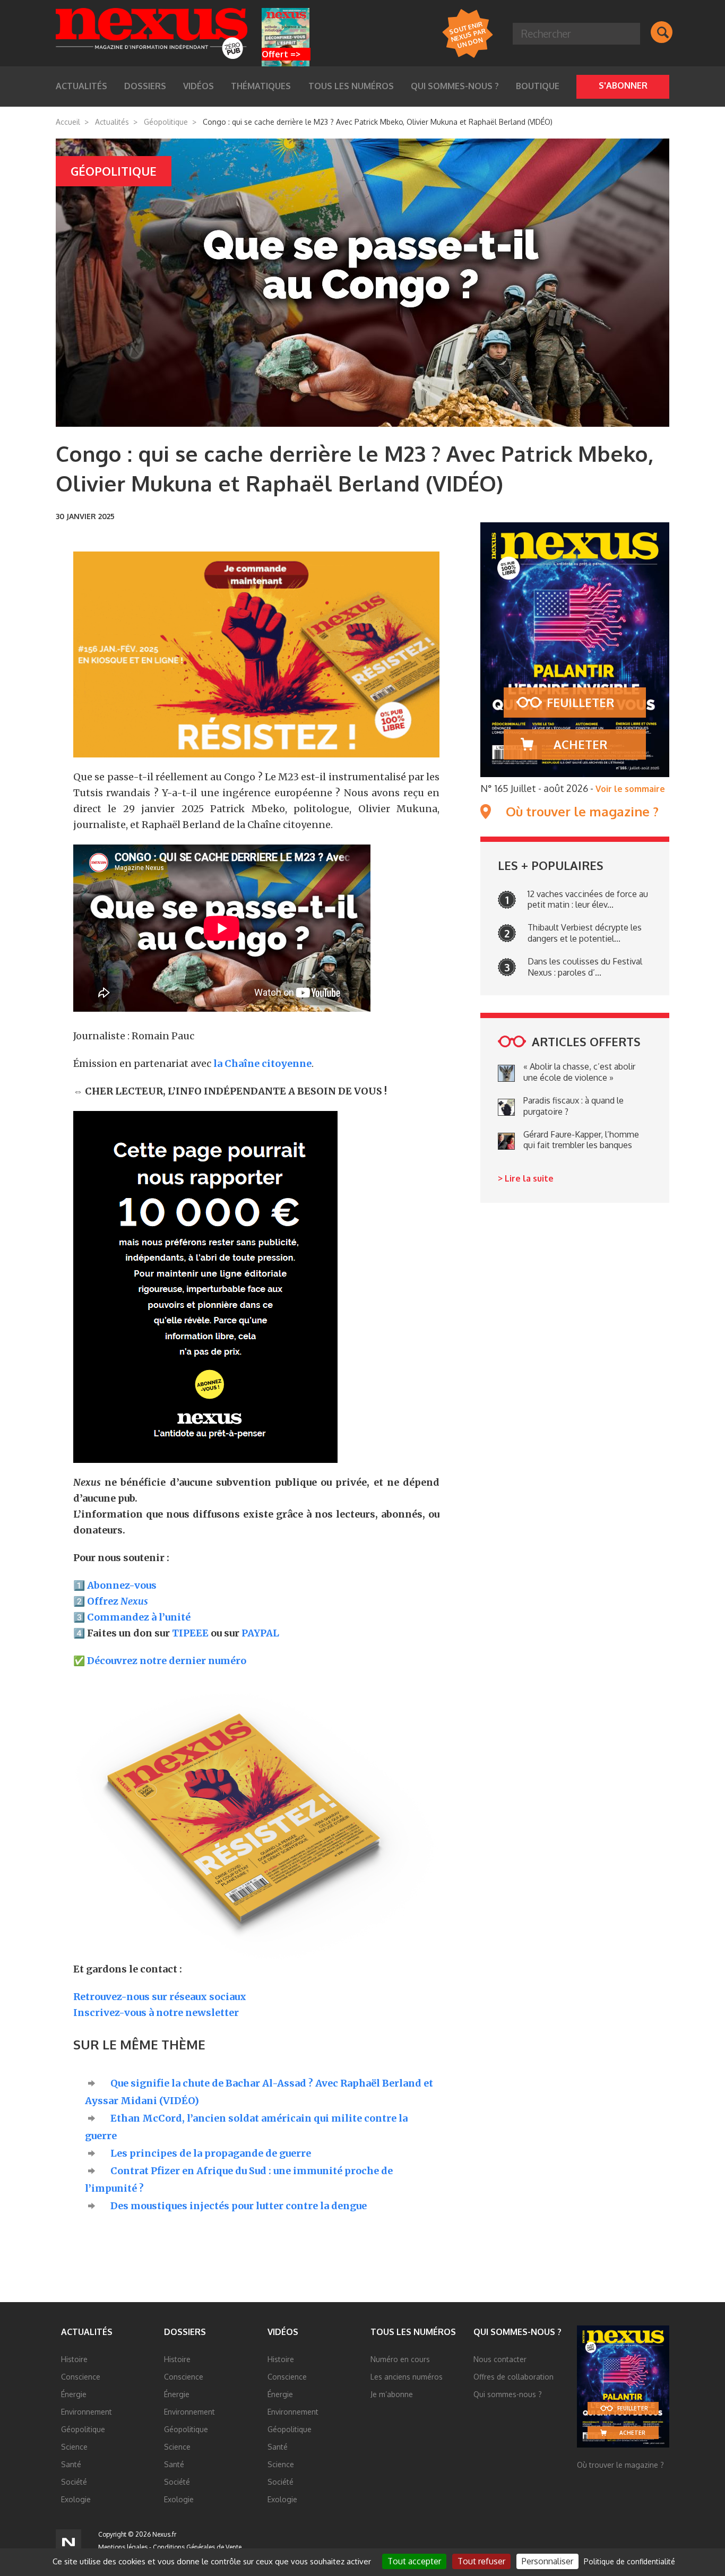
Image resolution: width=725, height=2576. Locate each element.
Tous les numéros (351, 86)
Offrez (118, 1601)
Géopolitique (166, 122)
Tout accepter (414, 2561)
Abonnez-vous (122, 1585)
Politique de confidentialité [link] (629, 2561)
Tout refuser (481, 2561)
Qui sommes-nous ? (455, 86)
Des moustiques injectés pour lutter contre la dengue (239, 2206)
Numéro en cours (400, 2359)
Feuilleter (580, 702)
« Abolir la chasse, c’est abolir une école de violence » (579, 1072)
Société (74, 2482)
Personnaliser (547, 2561)
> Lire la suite (526, 1178)
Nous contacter (500, 2359)
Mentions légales (123, 2547)
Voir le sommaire (630, 789)
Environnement (87, 2412)
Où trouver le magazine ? (582, 812)
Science (74, 2447)
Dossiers (185, 2332)
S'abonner (623, 85)
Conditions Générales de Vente (197, 2547)
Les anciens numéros (407, 2377)
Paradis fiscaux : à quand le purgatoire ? (573, 1106)
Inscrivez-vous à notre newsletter (156, 2013)
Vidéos (283, 2332)
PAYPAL (260, 1633)
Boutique (538, 86)
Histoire (74, 2359)
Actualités (112, 122)
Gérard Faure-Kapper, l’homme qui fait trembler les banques (581, 1140)
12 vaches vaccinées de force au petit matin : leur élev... (588, 899)
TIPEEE (190, 1633)
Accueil (68, 122)
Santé (71, 2464)
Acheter (580, 744)
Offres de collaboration (513, 2377)
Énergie (74, 2394)
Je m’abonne (392, 2394)
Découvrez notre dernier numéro (167, 1661)
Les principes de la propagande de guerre (211, 2153)
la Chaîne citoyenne (262, 1063)
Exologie (76, 2499)
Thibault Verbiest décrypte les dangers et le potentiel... (585, 933)
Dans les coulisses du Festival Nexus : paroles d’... (585, 967)
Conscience (81, 2377)
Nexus (152, 33)
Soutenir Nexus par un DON (467, 34)
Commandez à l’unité (139, 1617)
